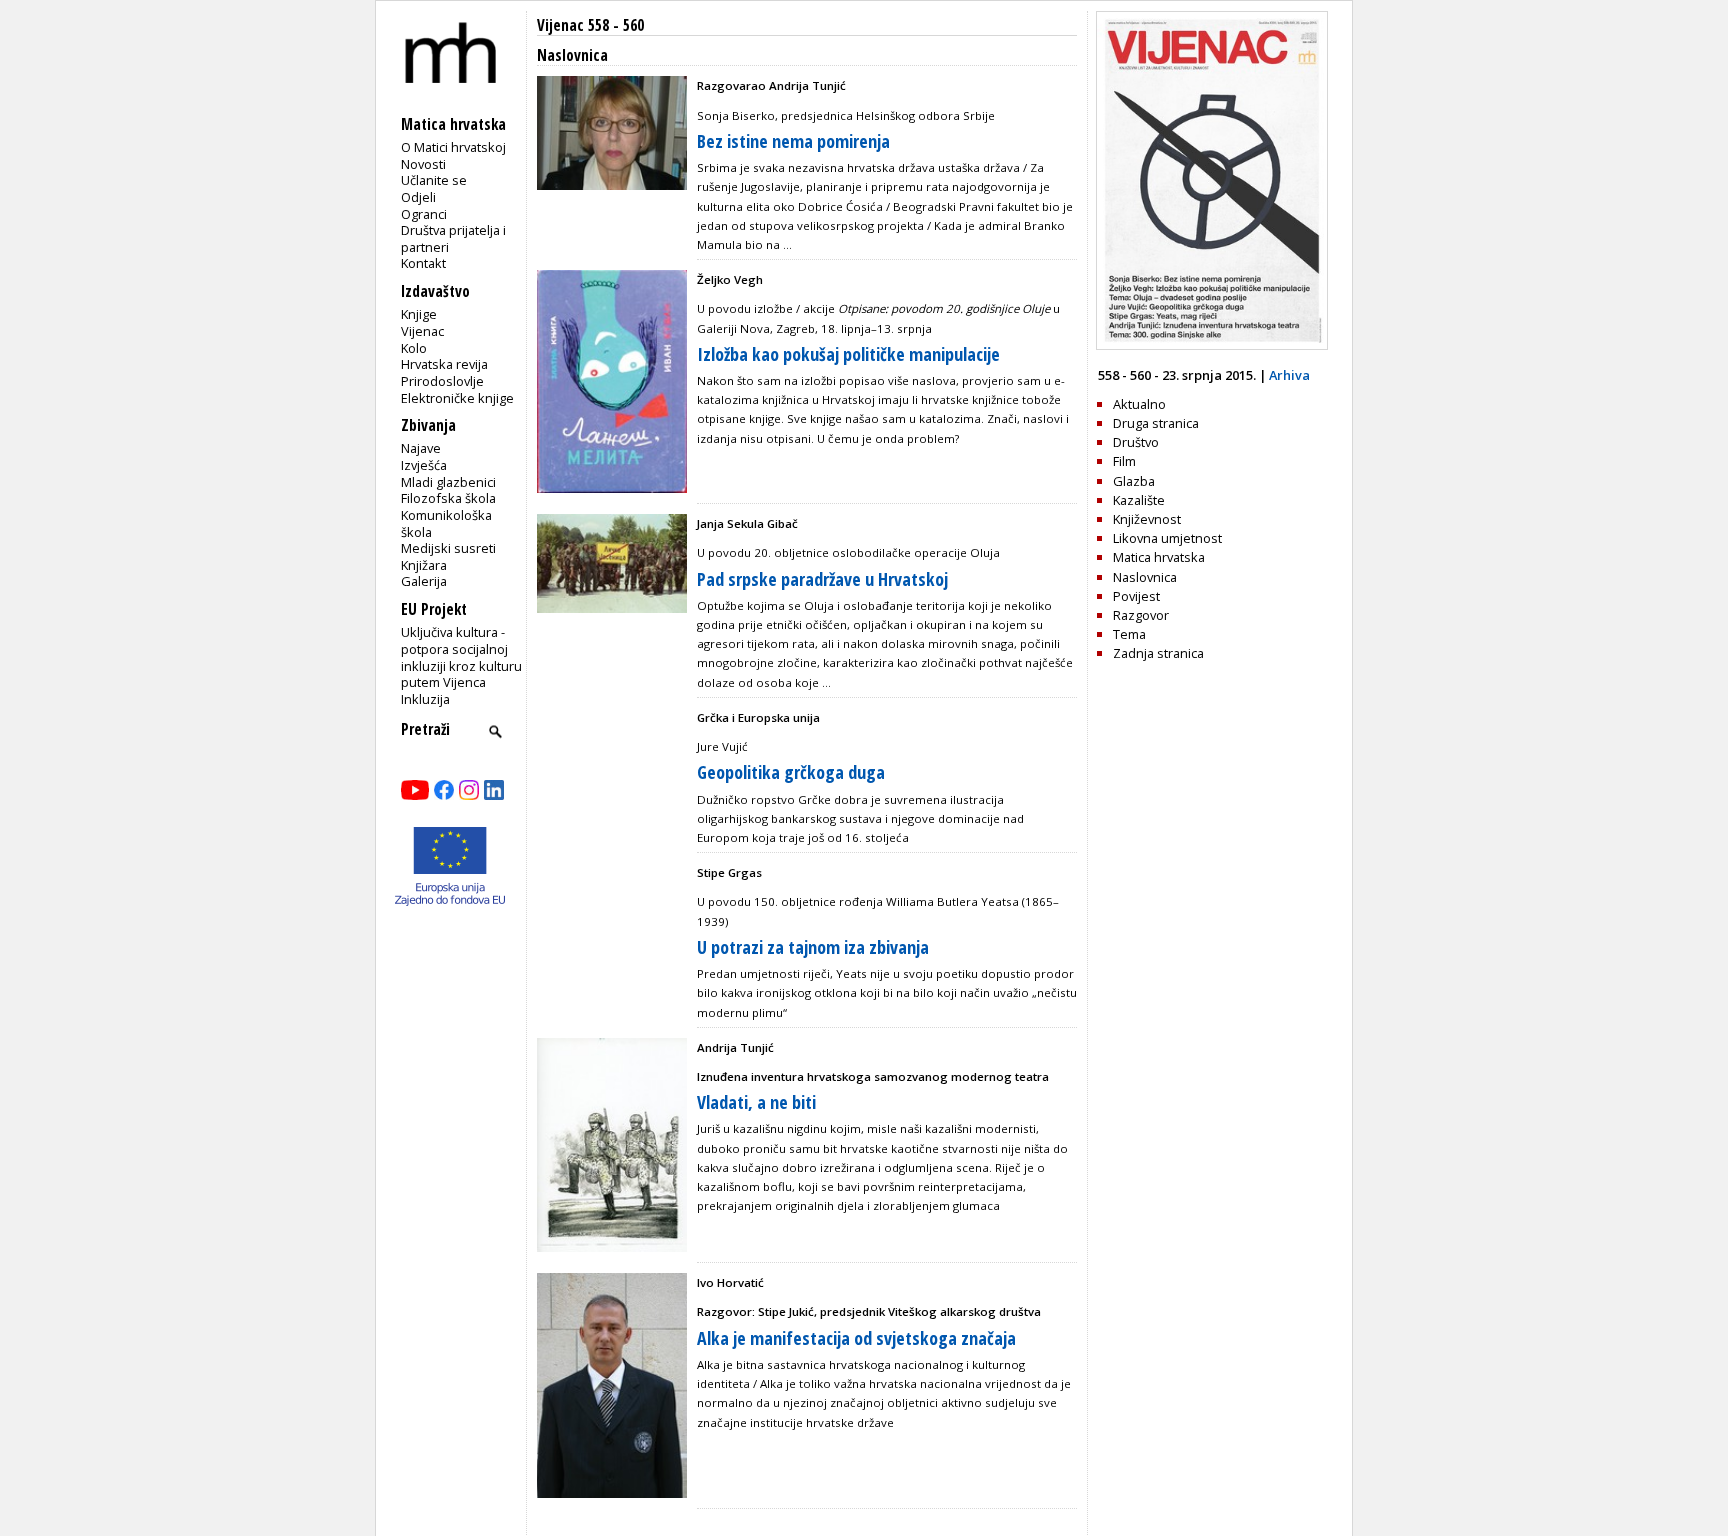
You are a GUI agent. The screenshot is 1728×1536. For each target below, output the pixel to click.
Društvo (1136, 442)
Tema (1129, 634)
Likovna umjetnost (1167, 538)
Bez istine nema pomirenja (793, 141)
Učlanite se (434, 180)
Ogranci (424, 214)
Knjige (419, 314)
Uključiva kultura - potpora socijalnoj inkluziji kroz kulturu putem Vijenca (461, 657)
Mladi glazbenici (448, 482)
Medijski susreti (448, 548)
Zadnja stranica (1158, 653)
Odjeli (418, 197)
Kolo (414, 348)
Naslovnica (1145, 577)
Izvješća (424, 465)
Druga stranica (1156, 423)
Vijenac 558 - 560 (590, 25)
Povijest (1136, 596)
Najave (421, 448)
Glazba (1134, 481)
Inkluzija (425, 699)
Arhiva (1289, 375)
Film (1124, 461)
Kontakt (423, 263)
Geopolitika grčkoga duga (791, 772)
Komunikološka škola (446, 523)
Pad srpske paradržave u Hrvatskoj (822, 579)
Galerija (424, 581)
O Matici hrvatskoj (453, 147)
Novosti (423, 164)
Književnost (1147, 519)
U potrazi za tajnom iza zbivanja (813, 947)
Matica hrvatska (1159, 557)
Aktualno (1139, 404)
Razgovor (1141, 615)
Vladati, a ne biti (756, 1102)
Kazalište (1139, 500)
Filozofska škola (448, 498)
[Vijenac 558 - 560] (1212, 345)
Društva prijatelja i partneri (453, 238)
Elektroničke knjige (457, 398)
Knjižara (424, 565)
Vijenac (422, 331)
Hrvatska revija (444, 364)
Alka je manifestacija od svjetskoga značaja (856, 1338)
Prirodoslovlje (442, 381)
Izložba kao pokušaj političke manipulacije (848, 354)
